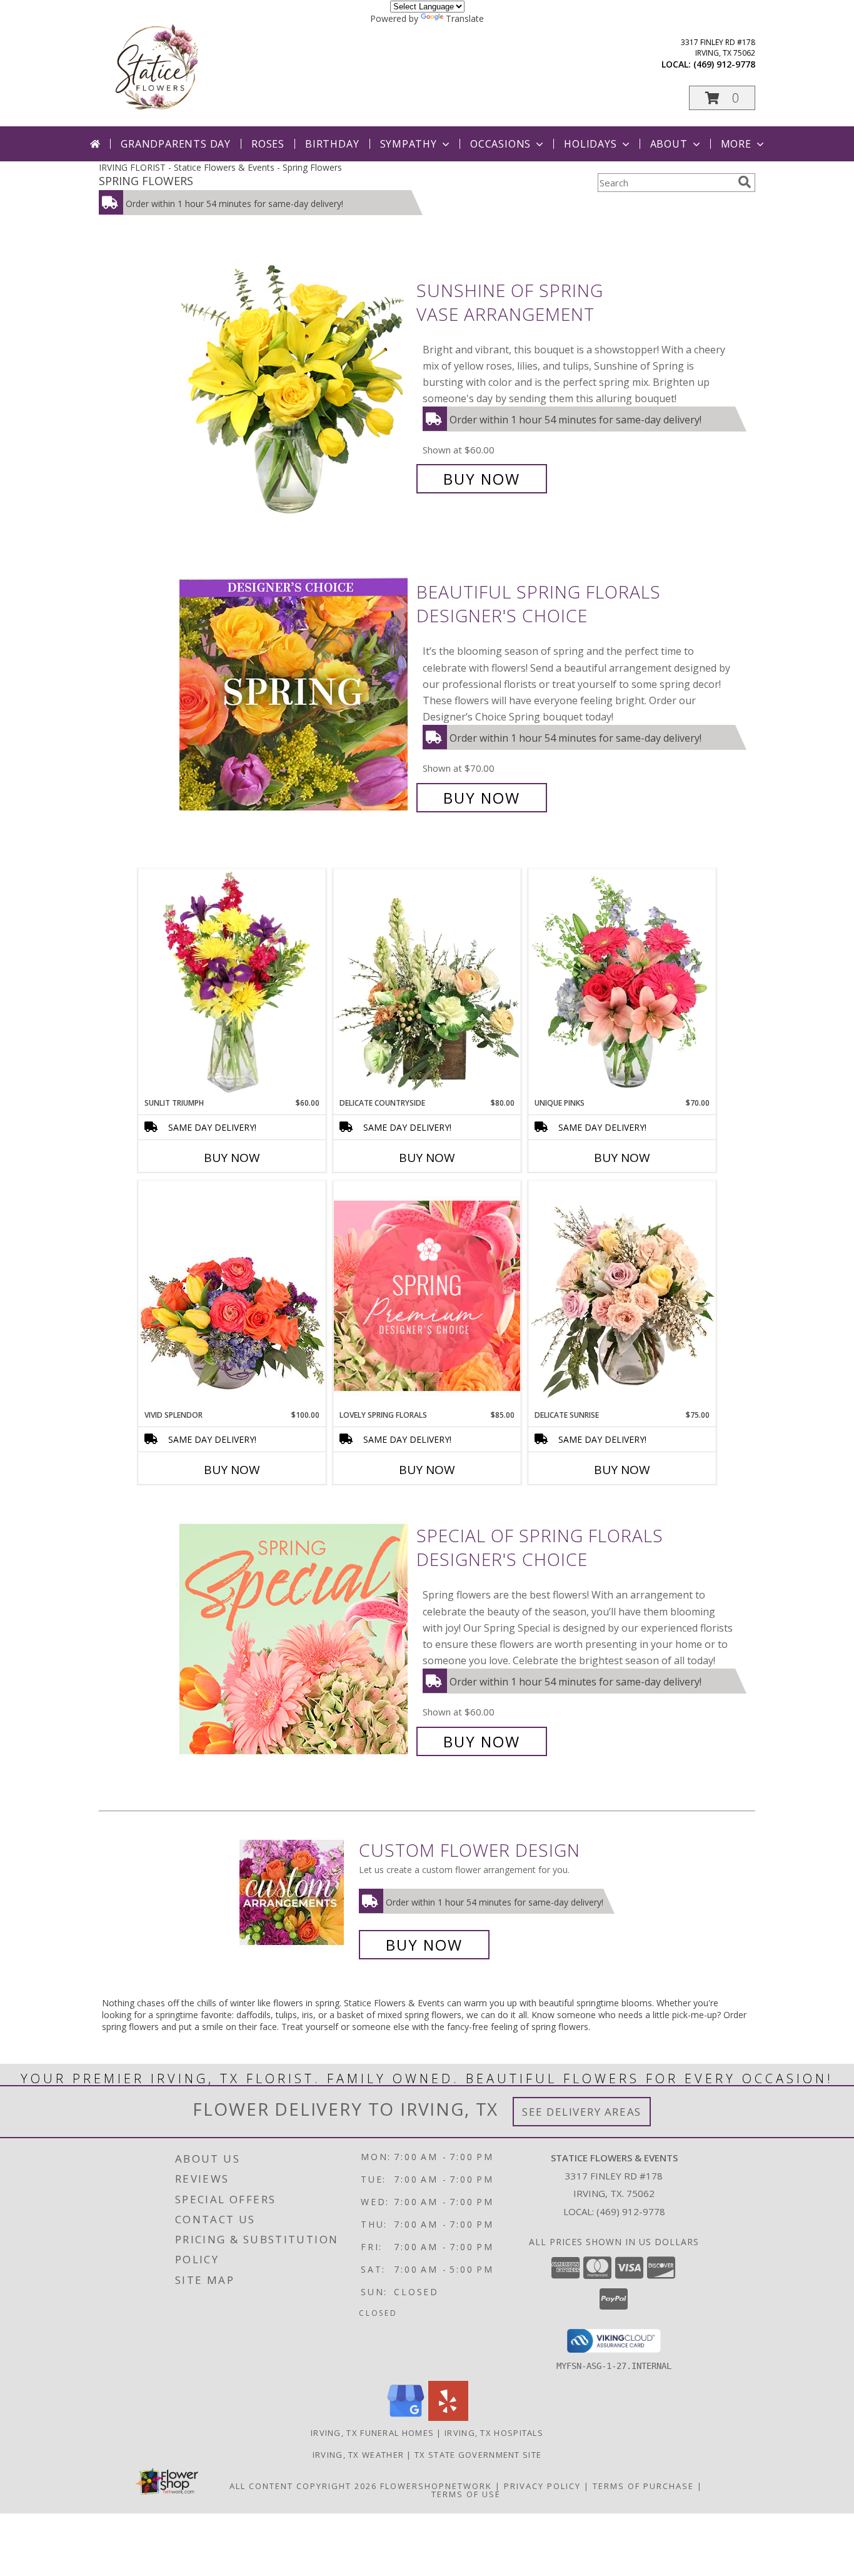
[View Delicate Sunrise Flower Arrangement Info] (622, 1295)
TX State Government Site (478, 2455)
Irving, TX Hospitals (494, 2433)
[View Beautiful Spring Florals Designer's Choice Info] (295, 695)
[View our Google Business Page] (406, 2417)
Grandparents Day (176, 144)
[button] (722, 98)
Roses (268, 144)
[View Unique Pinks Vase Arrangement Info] (622, 983)
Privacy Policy (542, 2486)
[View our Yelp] (448, 2417)
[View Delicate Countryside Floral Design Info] (427, 983)
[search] (745, 182)
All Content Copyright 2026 (303, 2486)
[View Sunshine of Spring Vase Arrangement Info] (295, 385)
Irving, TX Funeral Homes (372, 2433)
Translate (465, 18)
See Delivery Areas (582, 2112)
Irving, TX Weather (358, 2455)
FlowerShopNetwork (436, 2486)
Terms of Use (466, 2494)
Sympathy (409, 144)
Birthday (332, 144)
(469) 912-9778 (724, 64)
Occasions (500, 144)
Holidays (590, 144)
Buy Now (482, 479)
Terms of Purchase (643, 2486)
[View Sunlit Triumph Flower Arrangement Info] (232, 983)
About (669, 144)
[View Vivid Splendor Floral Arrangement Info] (232, 1295)
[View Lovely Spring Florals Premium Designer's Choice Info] (427, 1296)
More (736, 144)
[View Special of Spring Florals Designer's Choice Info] (295, 1639)
